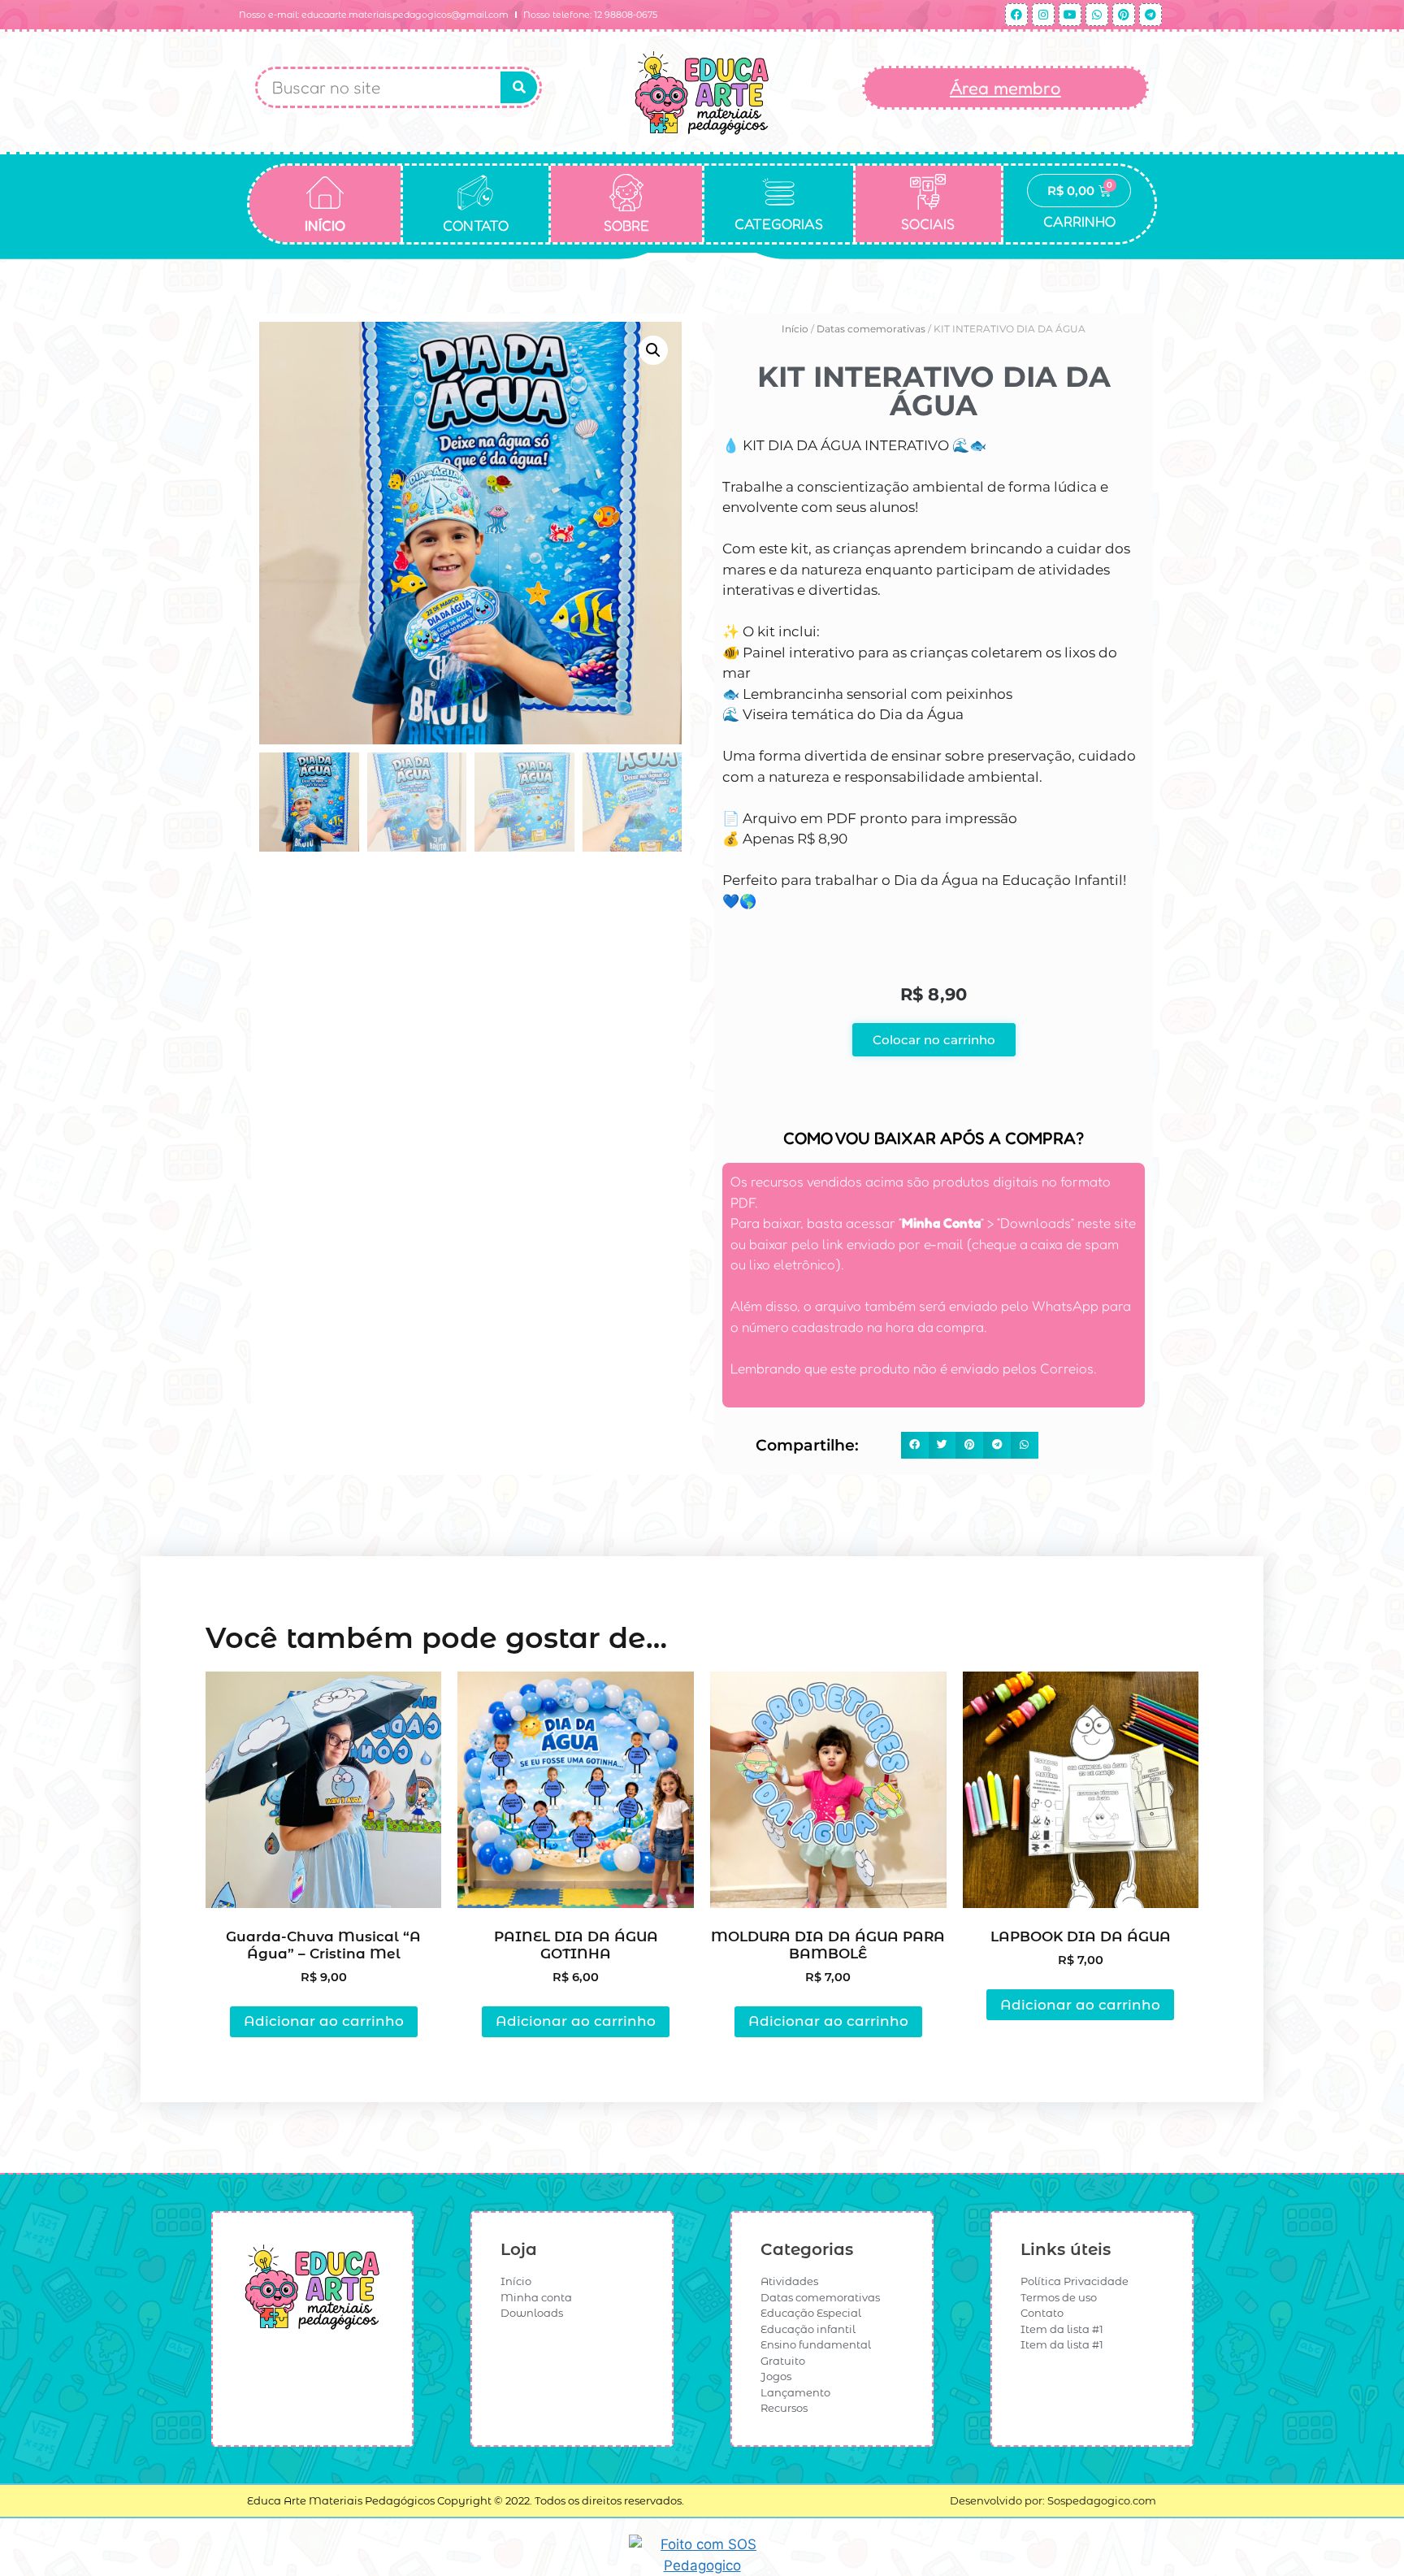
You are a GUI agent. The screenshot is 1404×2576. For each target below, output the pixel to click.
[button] (653, 350)
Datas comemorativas (871, 329)
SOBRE (626, 225)
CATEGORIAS (779, 223)
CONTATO (476, 225)
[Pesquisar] (519, 87)
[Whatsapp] (1097, 15)
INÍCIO (325, 225)
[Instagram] (1043, 15)
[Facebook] (1016, 15)
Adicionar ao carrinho (324, 2021)
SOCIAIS (928, 223)
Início (795, 329)
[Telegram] (1150, 15)
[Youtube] (1070, 15)
